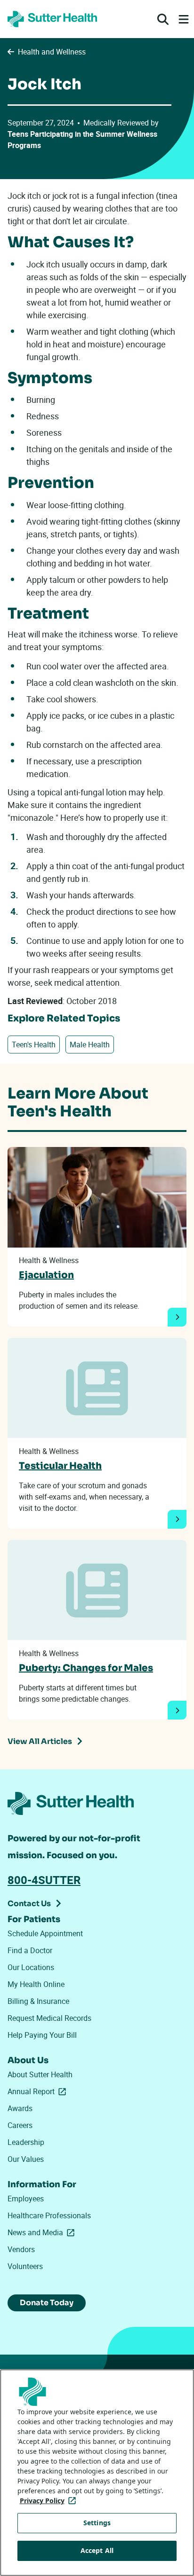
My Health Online (36, 1984)
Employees (26, 2199)
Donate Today (47, 2303)
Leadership (26, 2142)
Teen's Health (34, 1045)
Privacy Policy (50, 2501)
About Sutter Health (40, 2074)
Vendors (21, 2249)
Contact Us (29, 1904)
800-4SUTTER (44, 1880)
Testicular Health (60, 1466)
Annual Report (39, 2091)
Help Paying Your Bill (42, 2035)
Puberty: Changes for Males (86, 1668)
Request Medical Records (49, 2018)
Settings (97, 2523)
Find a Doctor (30, 1950)
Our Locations (31, 1967)
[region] (97, 2473)
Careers (20, 2125)
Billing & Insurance (38, 2001)
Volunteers (25, 2266)
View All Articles (40, 1741)
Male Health (90, 1045)
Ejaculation (46, 1275)
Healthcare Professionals (49, 2215)
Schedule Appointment (45, 1933)
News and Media (43, 2232)
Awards (20, 2108)
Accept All (97, 2550)
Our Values (26, 2159)
